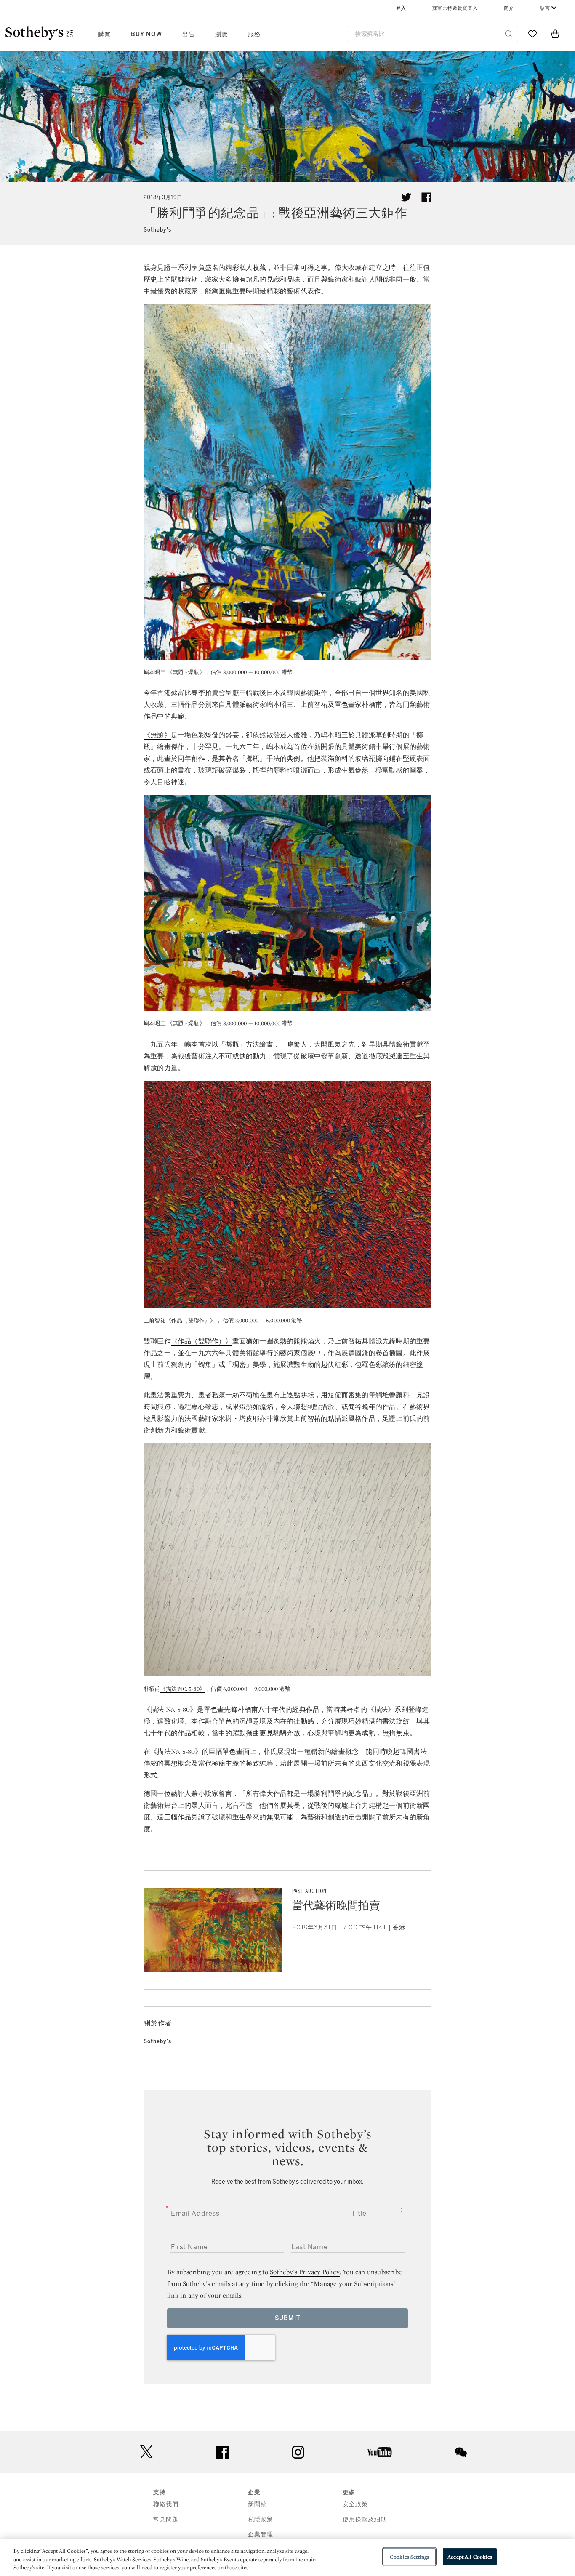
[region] (287, 2557)
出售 (189, 34)
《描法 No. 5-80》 (170, 1709)
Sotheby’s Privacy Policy (305, 2272)
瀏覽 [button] (221, 34)
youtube (380, 2452)
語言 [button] (545, 8)
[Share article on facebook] (426, 197)
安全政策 (355, 2504)
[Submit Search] (508, 34)
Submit (288, 2318)
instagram (298, 2452)
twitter (146, 2452)
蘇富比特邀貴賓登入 (455, 8)
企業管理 (261, 2535)
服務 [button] (254, 34)
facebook (222, 2452)
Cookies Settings (409, 2556)
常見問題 (166, 2519)
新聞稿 (257, 2504)
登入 (401, 8)
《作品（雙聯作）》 (191, 1320)
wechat (461, 2452)
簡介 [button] (509, 8)
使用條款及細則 (365, 2519)
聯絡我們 (166, 2504)
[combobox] (433, 34)
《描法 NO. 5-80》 (183, 1689)
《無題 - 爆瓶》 (186, 672)
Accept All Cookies (470, 2556)
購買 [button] (104, 34)
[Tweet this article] (406, 197)
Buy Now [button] (146, 34)
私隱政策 (261, 2519)
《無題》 (157, 735)
